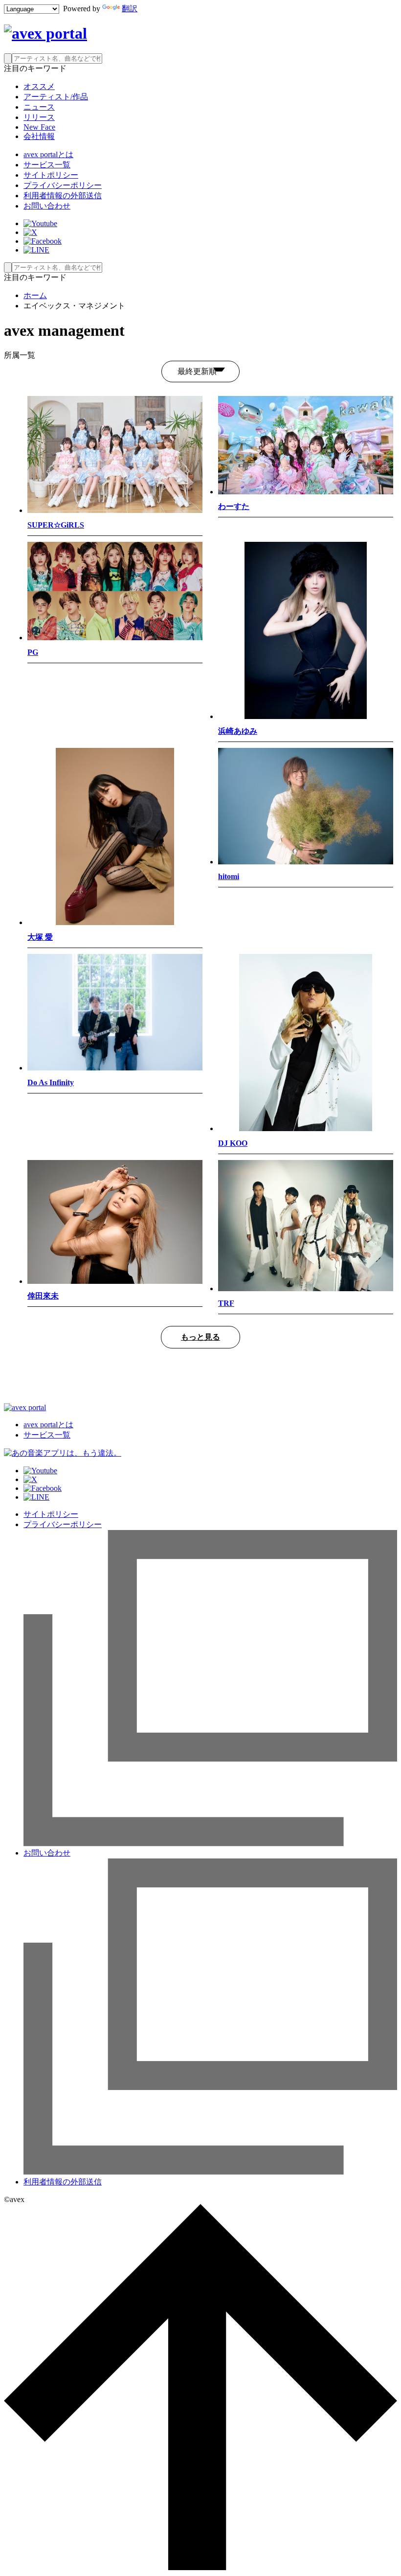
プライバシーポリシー (63, 185)
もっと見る (200, 1337)
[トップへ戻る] (200, 2567)
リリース (39, 117)
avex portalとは (48, 154)
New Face (39, 127)
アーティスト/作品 (56, 97)
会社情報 (39, 136)
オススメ (39, 86)
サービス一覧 (47, 165)
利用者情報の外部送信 (63, 196)
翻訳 (130, 9)
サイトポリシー (51, 175)
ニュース (39, 107)
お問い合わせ (47, 206)
